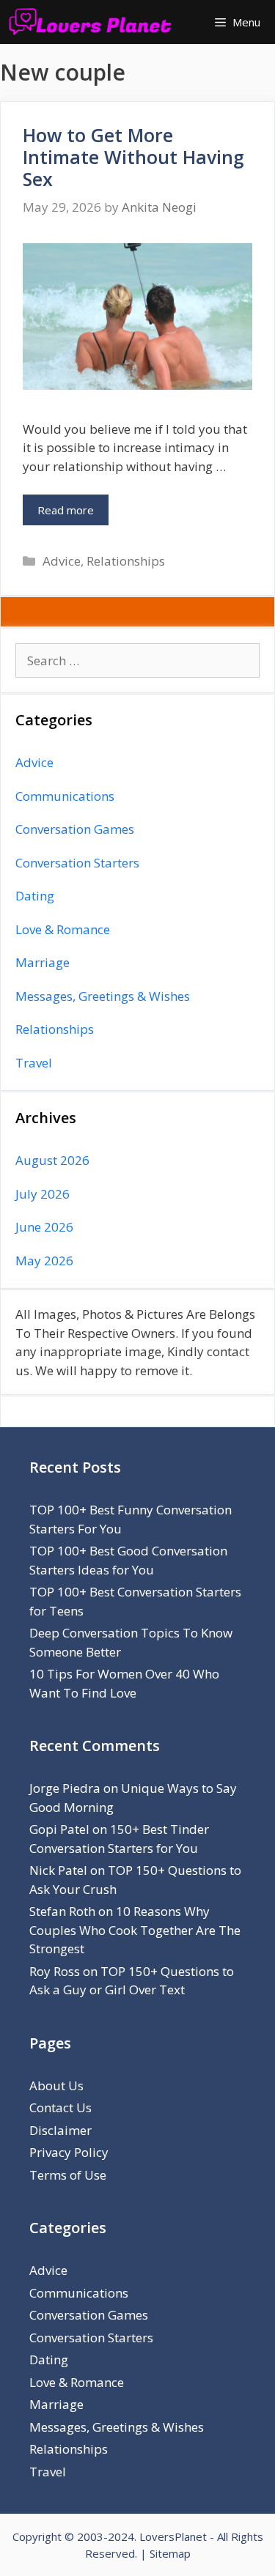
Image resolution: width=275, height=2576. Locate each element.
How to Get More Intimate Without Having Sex (133, 157)
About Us (56, 2085)
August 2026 (52, 1160)
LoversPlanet (173, 2536)
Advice (62, 561)
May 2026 (44, 1261)
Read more (66, 510)
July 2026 (43, 1194)
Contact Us (60, 2107)
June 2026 (44, 1227)
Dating (35, 896)
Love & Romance (63, 929)
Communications (65, 796)
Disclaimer (60, 2130)
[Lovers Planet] (93, 22)
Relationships (126, 561)
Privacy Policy (69, 2152)
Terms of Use (68, 2175)
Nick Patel (58, 1870)
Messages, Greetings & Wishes (103, 996)
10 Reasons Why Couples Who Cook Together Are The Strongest (135, 1930)
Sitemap (170, 2553)
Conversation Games (75, 829)
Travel (34, 1063)
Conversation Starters (77, 863)
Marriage (43, 962)
